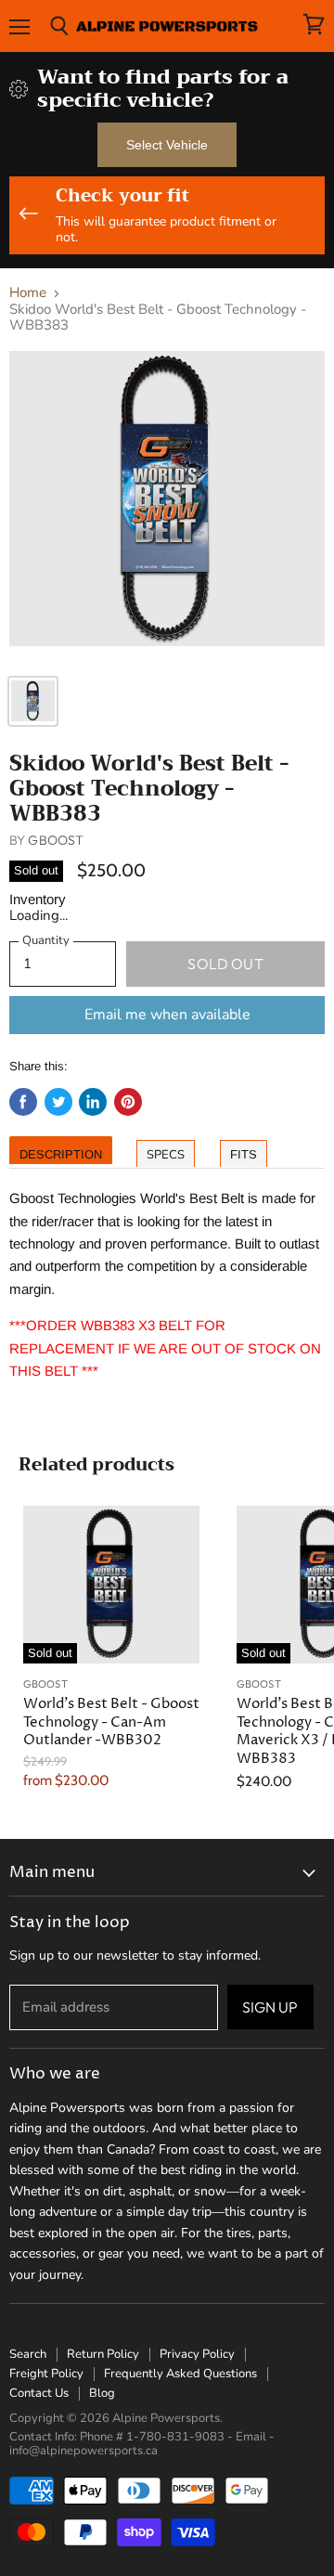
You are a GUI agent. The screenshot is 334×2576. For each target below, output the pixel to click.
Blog (102, 2393)
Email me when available (167, 1015)
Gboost (56, 840)
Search (28, 2354)
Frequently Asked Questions (180, 2374)
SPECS (166, 1155)
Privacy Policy (197, 2354)
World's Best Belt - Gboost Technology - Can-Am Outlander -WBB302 (111, 1722)
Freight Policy (46, 2374)
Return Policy (103, 2354)
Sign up (270, 2007)
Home (28, 293)
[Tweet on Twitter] (58, 1102)
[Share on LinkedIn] (93, 1102)
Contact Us (39, 2393)
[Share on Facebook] (23, 1102)
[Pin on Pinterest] (128, 1102)
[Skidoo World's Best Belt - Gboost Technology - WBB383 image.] (167, 507)
